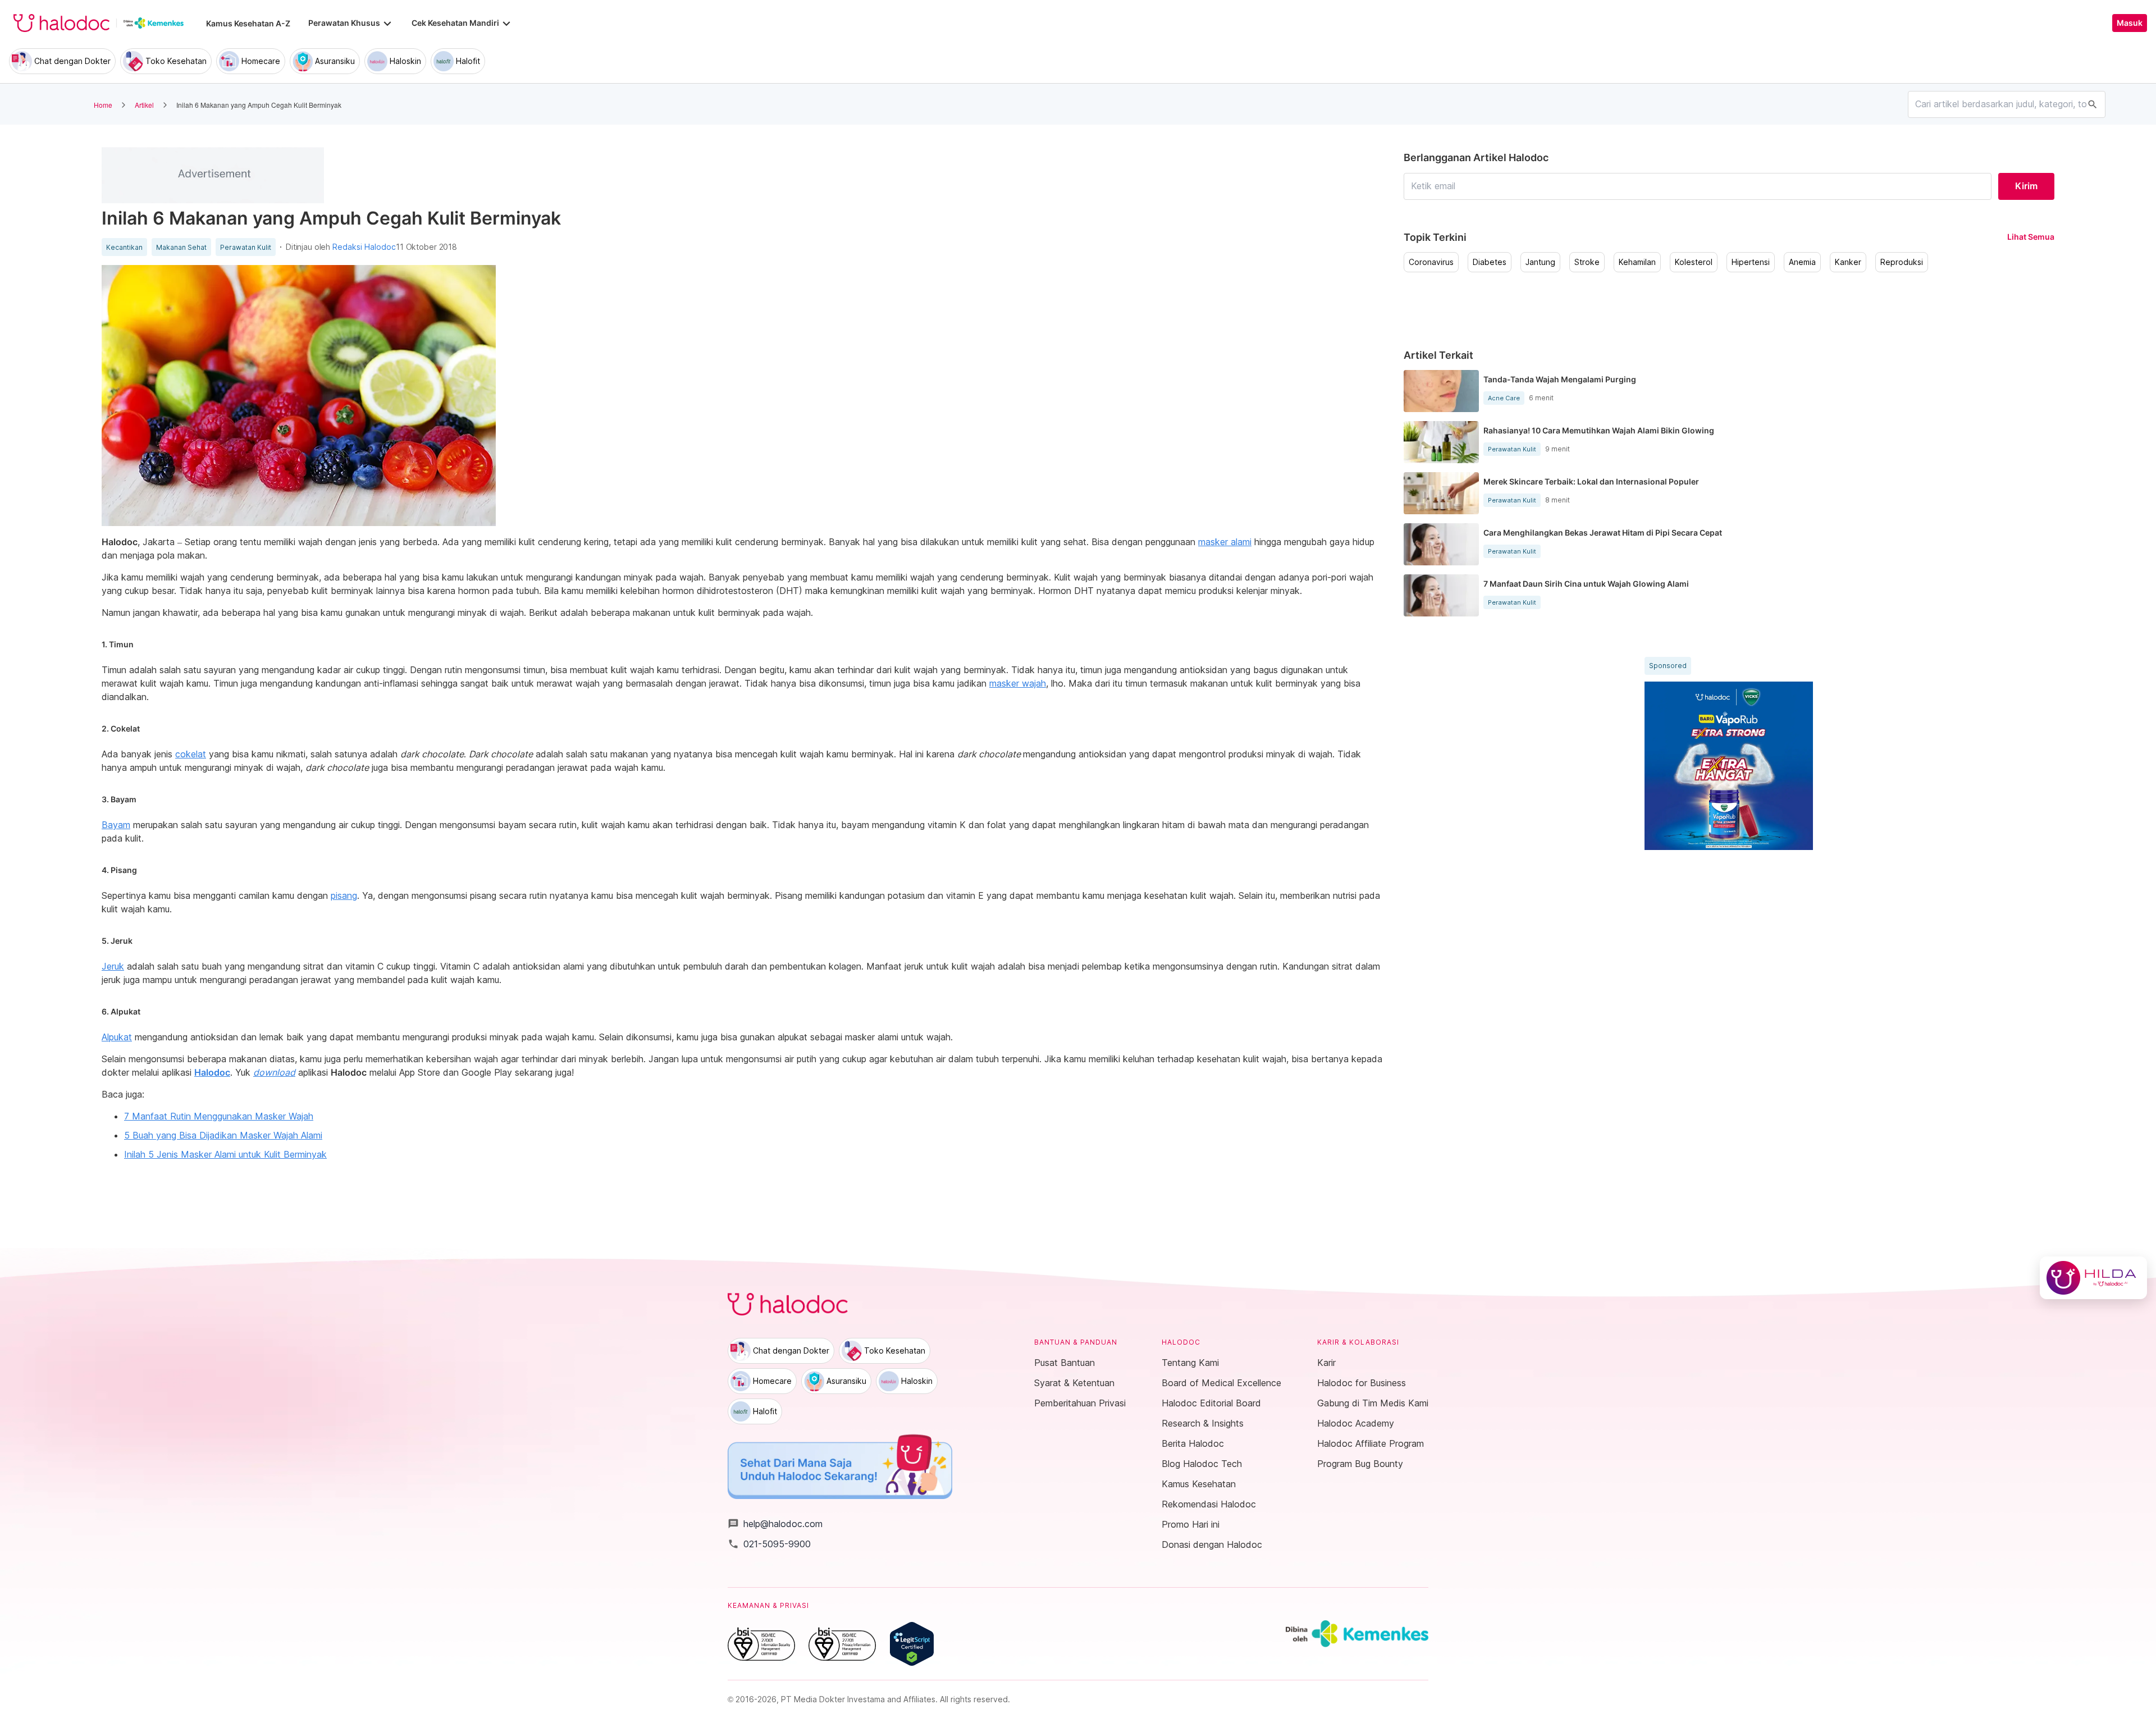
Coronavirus (1431, 262)
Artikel (144, 105)
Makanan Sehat (181, 248)
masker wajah (1018, 683)
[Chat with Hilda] (2093, 1278)
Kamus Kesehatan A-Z (248, 23)
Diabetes (1490, 262)
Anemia (1802, 262)
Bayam (116, 825)
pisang (344, 895)
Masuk (2130, 23)
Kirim (2026, 186)
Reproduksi (1902, 262)
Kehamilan (1637, 262)
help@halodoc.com (775, 1524)
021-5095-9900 (769, 1544)
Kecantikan (124, 248)
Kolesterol (1694, 262)
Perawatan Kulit (246, 248)
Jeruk (113, 966)
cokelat (191, 754)
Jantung (1540, 262)
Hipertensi (1751, 262)
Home (103, 105)
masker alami (1225, 542)
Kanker (1848, 262)
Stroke (1587, 262)
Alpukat (117, 1037)
